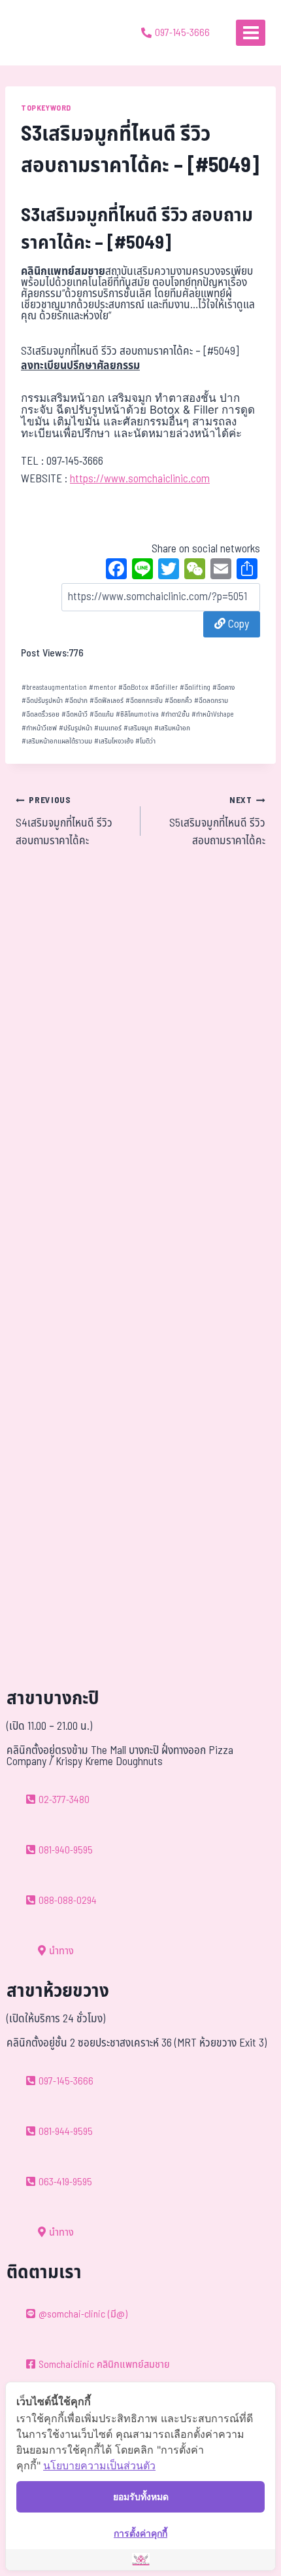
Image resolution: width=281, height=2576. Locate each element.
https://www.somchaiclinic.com (140, 479)
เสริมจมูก (138, 728)
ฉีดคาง (223, 688)
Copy (237, 624)
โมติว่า (145, 741)
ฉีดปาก (76, 701)
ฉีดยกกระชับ (144, 701)
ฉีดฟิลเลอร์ (107, 701)
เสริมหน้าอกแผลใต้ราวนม (57, 741)
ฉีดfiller (164, 688)
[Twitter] (169, 571)
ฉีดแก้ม (102, 714)
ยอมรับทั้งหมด (141, 2496)
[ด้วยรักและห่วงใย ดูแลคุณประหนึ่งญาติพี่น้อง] (47, 33)
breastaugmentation (54, 688)
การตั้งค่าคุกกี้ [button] (140, 2533)
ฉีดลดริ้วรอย (41, 714)
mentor (103, 688)
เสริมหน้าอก (172, 728)
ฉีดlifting (195, 688)
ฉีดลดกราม (211, 701)
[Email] (221, 571)
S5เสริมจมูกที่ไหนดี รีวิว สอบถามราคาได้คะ (217, 822)
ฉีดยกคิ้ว (178, 701)
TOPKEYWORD (46, 108)
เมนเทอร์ (108, 728)
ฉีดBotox (133, 688)
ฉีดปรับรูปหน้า (42, 701)
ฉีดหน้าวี (74, 714)
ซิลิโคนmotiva (137, 714)
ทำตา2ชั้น (175, 714)
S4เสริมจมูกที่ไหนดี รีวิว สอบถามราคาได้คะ (64, 822)
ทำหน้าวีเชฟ (39, 728)
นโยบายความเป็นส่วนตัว (99, 2465)
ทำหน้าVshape (213, 714)
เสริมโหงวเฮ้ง (114, 741)
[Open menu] (251, 32)
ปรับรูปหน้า (75, 728)
